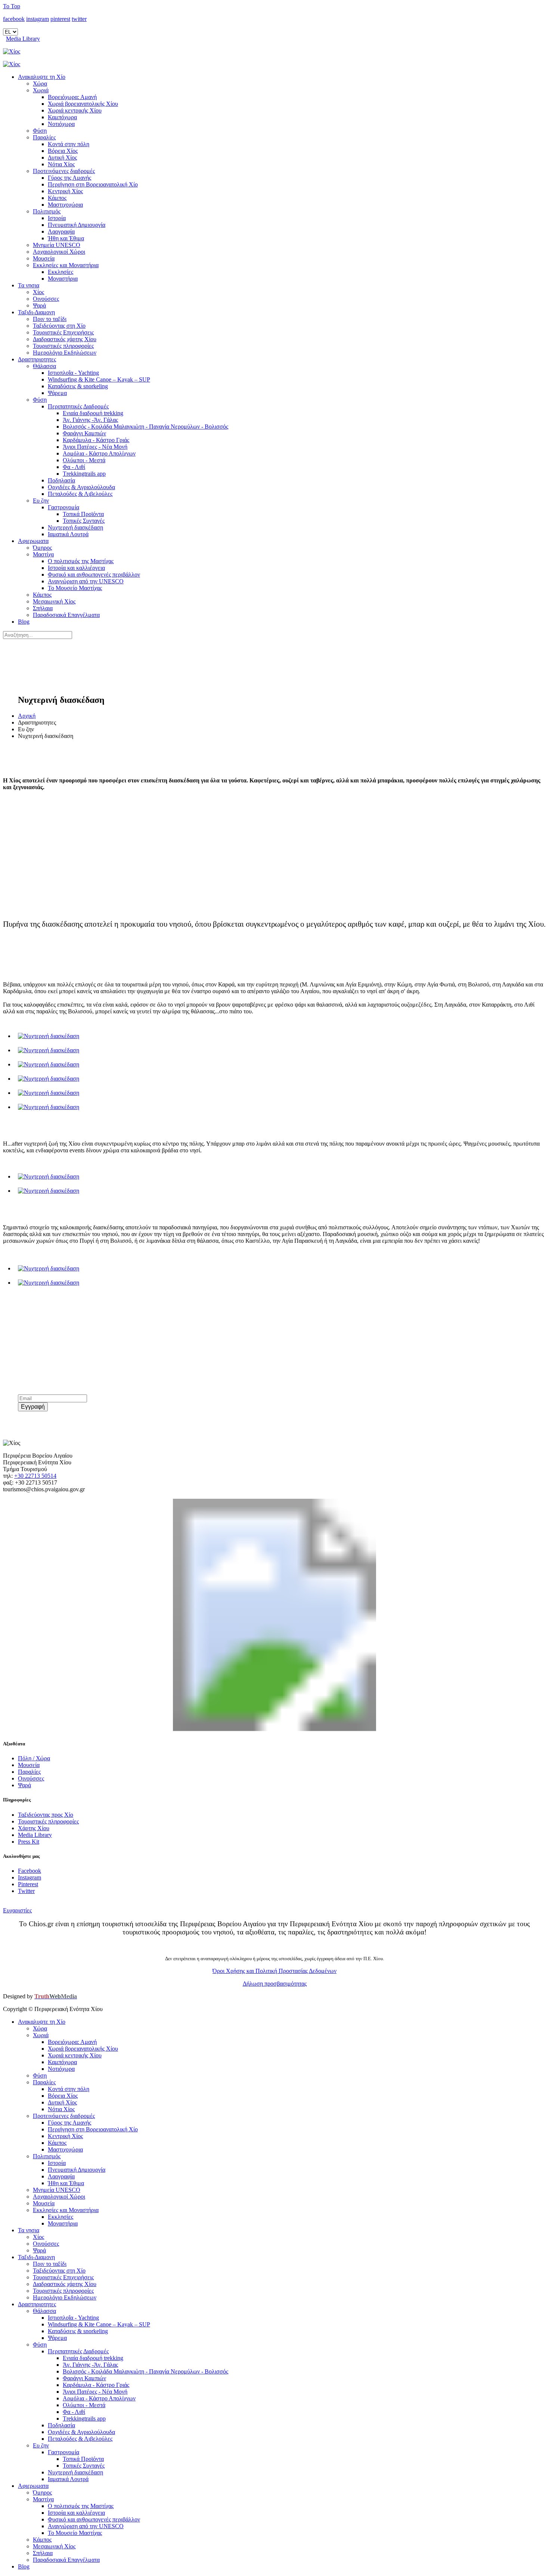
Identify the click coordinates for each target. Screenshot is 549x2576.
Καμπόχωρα (62, 117)
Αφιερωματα (33, 541)
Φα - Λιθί (74, 467)
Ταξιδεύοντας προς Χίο (46, 1815)
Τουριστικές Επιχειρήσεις (63, 332)
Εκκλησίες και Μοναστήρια (66, 265)
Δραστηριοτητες (37, 359)
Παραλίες (44, 137)
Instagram (30, 1877)
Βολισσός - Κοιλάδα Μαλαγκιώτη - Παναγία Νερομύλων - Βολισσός (145, 427)
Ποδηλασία (61, 480)
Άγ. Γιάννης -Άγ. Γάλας (90, 420)
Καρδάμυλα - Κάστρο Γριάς (96, 440)
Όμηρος (42, 548)
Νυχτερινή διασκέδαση (75, 527)
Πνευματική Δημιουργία (77, 225)
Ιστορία (57, 218)
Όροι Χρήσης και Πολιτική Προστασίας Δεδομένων (274, 1971)
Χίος (38, 292)
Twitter (26, 1891)
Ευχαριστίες (17, 1910)
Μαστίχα (43, 554)
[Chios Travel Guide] (274, 52)
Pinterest (28, 1884)
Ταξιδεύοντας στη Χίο (59, 326)
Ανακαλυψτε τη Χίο (42, 77)
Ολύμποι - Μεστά (84, 460)
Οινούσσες (46, 299)
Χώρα (40, 84)
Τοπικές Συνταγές (84, 521)
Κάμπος (57, 198)
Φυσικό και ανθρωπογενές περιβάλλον (94, 574)
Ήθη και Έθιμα (66, 238)
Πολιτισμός (47, 211)
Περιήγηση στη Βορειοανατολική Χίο (93, 184)
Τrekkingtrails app (84, 474)
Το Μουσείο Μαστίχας (75, 588)
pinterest (60, 19)
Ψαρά (39, 305)
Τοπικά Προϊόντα (83, 514)
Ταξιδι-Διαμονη (36, 312)
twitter (79, 19)
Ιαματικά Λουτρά (68, 534)
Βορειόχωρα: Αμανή (72, 97)
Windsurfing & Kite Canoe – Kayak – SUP (99, 379)
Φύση (40, 131)
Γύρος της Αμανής (69, 178)
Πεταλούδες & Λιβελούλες (80, 494)
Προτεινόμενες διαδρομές (64, 171)
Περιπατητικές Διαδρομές (78, 406)
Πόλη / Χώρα (34, 1758)
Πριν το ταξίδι (50, 319)
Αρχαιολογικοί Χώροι (59, 252)
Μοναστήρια (63, 279)
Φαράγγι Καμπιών (84, 433)
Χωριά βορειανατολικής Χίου (83, 104)
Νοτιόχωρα (61, 124)
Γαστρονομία (63, 507)
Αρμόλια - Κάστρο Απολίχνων (99, 453)
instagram (38, 19)
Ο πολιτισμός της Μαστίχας (81, 561)
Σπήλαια (43, 608)
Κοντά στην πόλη (69, 144)
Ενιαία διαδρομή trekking (93, 413)
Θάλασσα (44, 366)
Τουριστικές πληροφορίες (63, 346)
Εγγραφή (33, 1407)
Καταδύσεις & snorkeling (78, 386)
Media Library (23, 39)
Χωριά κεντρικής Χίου (75, 110)
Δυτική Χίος (62, 157)
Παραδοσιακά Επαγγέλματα (66, 615)
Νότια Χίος (61, 164)
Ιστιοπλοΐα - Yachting (73, 373)
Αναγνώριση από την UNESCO (86, 581)
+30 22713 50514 (35, 1476)
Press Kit (29, 1842)
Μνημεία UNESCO (57, 245)
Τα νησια (29, 285)
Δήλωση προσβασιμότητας (275, 1984)
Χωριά (41, 90)
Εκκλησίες (61, 272)
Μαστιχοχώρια (65, 205)
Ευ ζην (41, 501)
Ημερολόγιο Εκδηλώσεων (65, 353)
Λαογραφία (61, 231)
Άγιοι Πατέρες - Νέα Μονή (95, 447)
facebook (14, 19)
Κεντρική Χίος (65, 191)
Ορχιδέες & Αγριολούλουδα (81, 487)
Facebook (30, 1871)
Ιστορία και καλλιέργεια (76, 568)
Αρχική (27, 716)
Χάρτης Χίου (34, 1828)
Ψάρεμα (57, 393)
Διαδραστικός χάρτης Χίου (65, 339)
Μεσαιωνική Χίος (54, 601)
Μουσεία (44, 258)
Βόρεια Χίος (63, 151)
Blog (24, 622)
